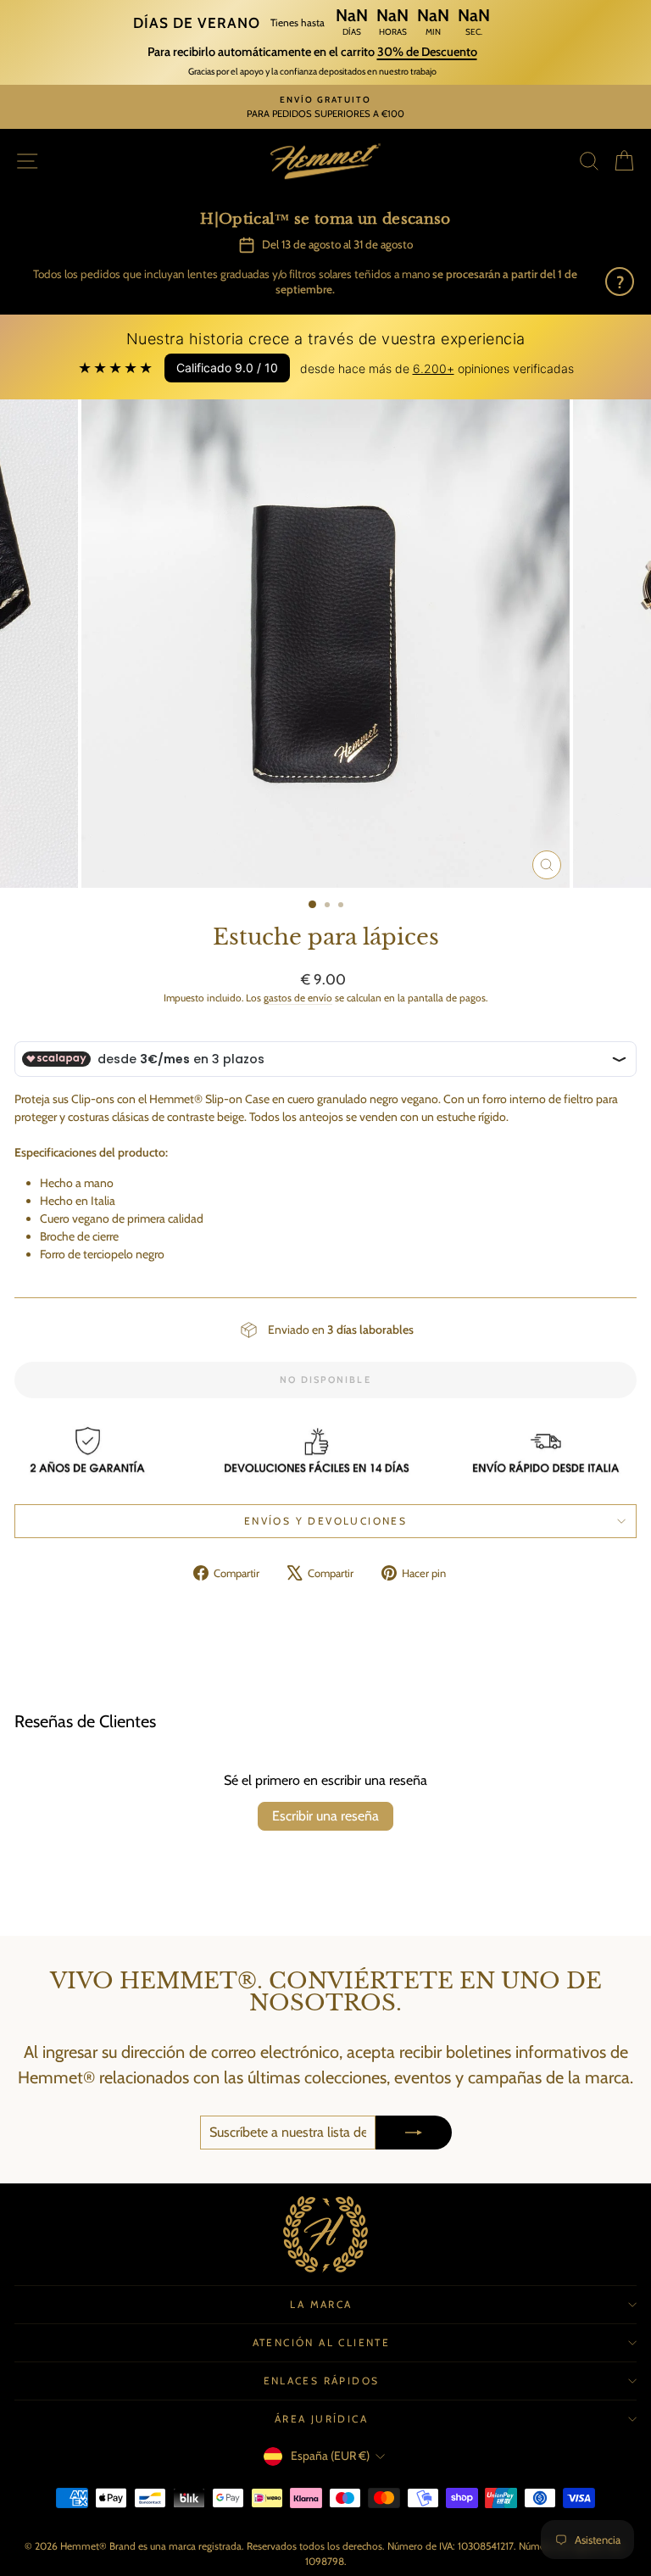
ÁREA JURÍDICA (321, 2419)
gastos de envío (298, 998)
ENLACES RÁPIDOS (322, 2381)
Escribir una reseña (325, 1816)
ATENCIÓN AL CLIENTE (322, 2342)
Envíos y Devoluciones (325, 1521)
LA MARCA (321, 2304)
